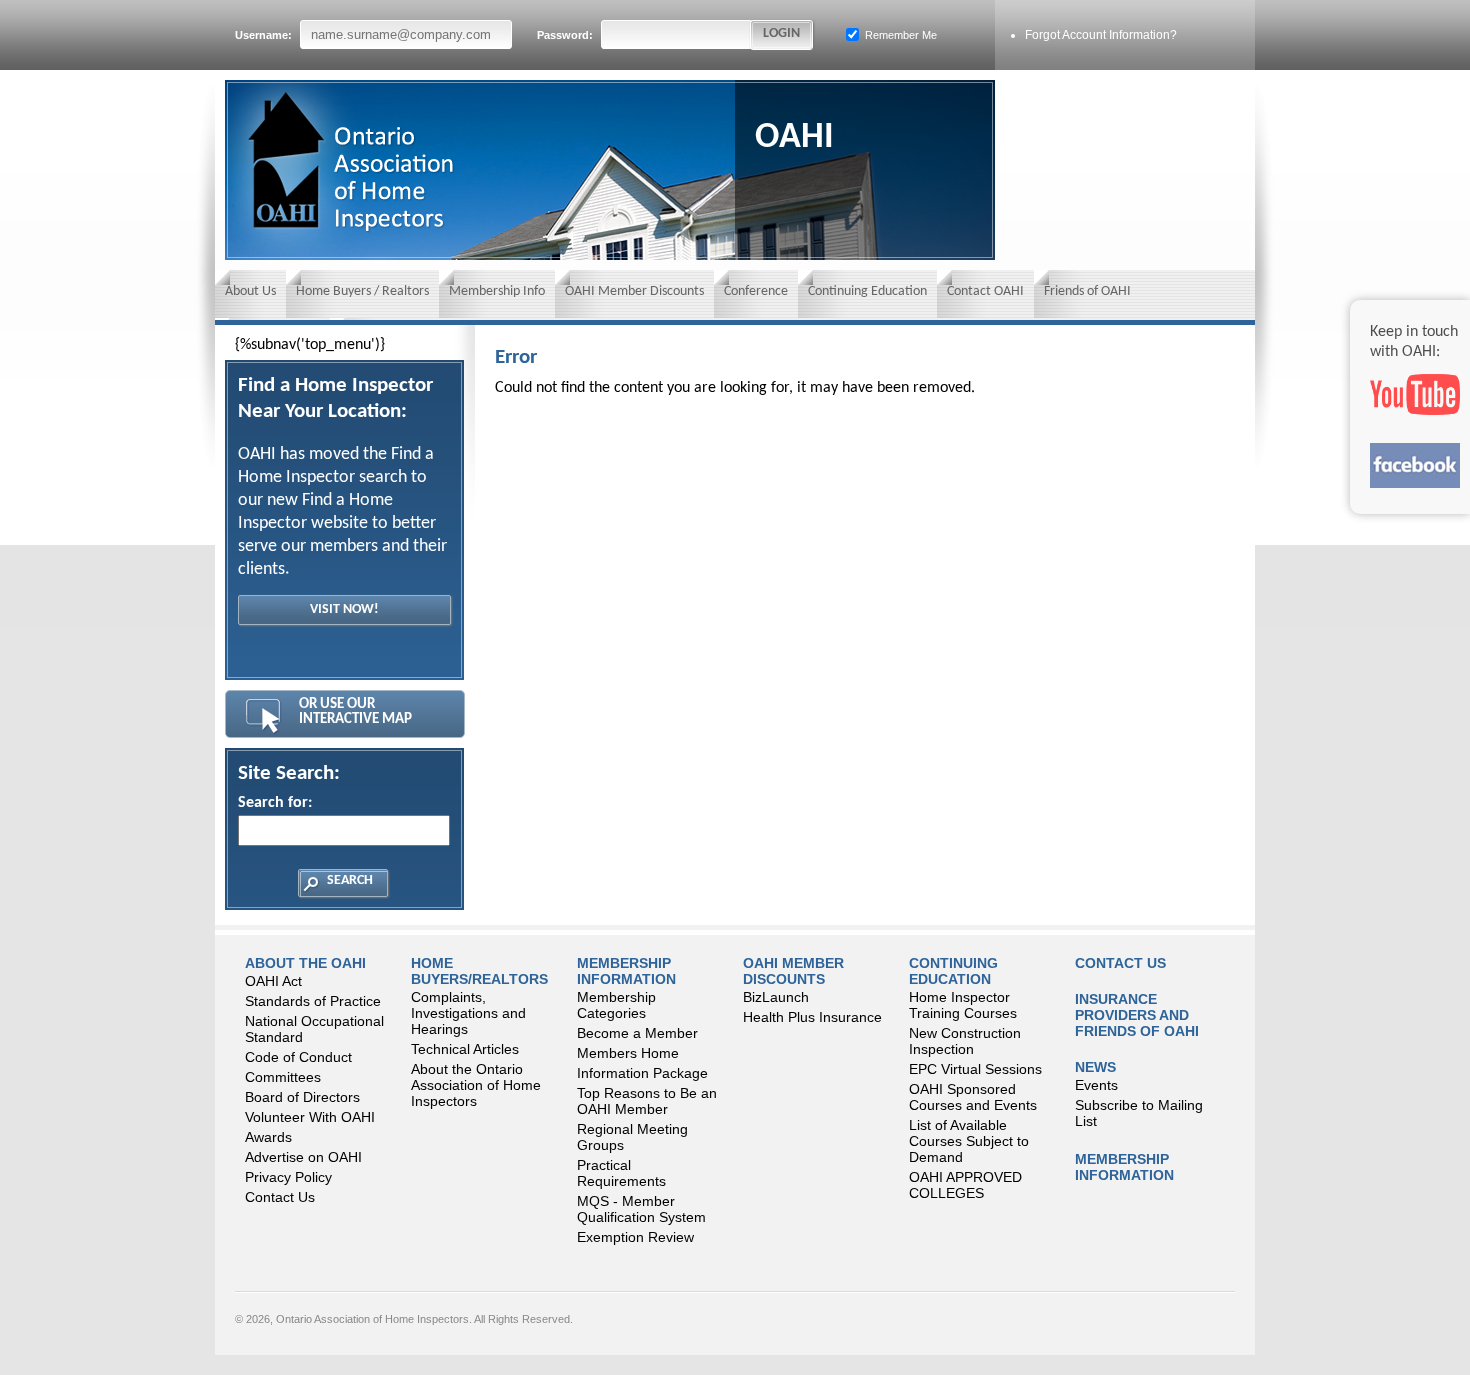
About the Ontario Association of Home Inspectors (476, 1085)
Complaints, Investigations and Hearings (468, 1013)
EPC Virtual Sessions (975, 1069)
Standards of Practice (313, 1001)
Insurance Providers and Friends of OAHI (1137, 1015)
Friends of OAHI (1087, 291)
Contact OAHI (985, 291)
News (1095, 1067)
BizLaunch (776, 997)
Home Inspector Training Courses (963, 1005)
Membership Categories (616, 1005)
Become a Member (637, 1033)
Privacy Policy (288, 1177)
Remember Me (899, 35)
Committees (283, 1077)
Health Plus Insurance (812, 1017)
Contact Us (280, 1197)
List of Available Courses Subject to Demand (969, 1141)
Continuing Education (867, 291)
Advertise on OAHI (303, 1157)
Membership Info (497, 291)
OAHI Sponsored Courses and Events (973, 1097)
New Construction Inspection (965, 1041)
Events (1096, 1085)
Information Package (642, 1073)
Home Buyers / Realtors (362, 291)
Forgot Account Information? (1101, 35)
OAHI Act (273, 981)
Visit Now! (344, 609)
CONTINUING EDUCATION (953, 971)
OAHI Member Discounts (634, 291)
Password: (566, 35)
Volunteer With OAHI (310, 1117)
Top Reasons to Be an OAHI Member (647, 1101)
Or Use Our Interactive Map (355, 712)
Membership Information (626, 971)
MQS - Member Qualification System (641, 1209)
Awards (268, 1137)
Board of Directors (302, 1097)
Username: (265, 35)
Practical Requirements (621, 1173)
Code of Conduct (298, 1057)
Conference (756, 291)
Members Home (628, 1053)
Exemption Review (635, 1237)
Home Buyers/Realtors (479, 971)
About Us (250, 291)
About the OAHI (305, 963)
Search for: (275, 803)
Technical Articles (465, 1049)
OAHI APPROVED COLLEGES (965, 1185)
